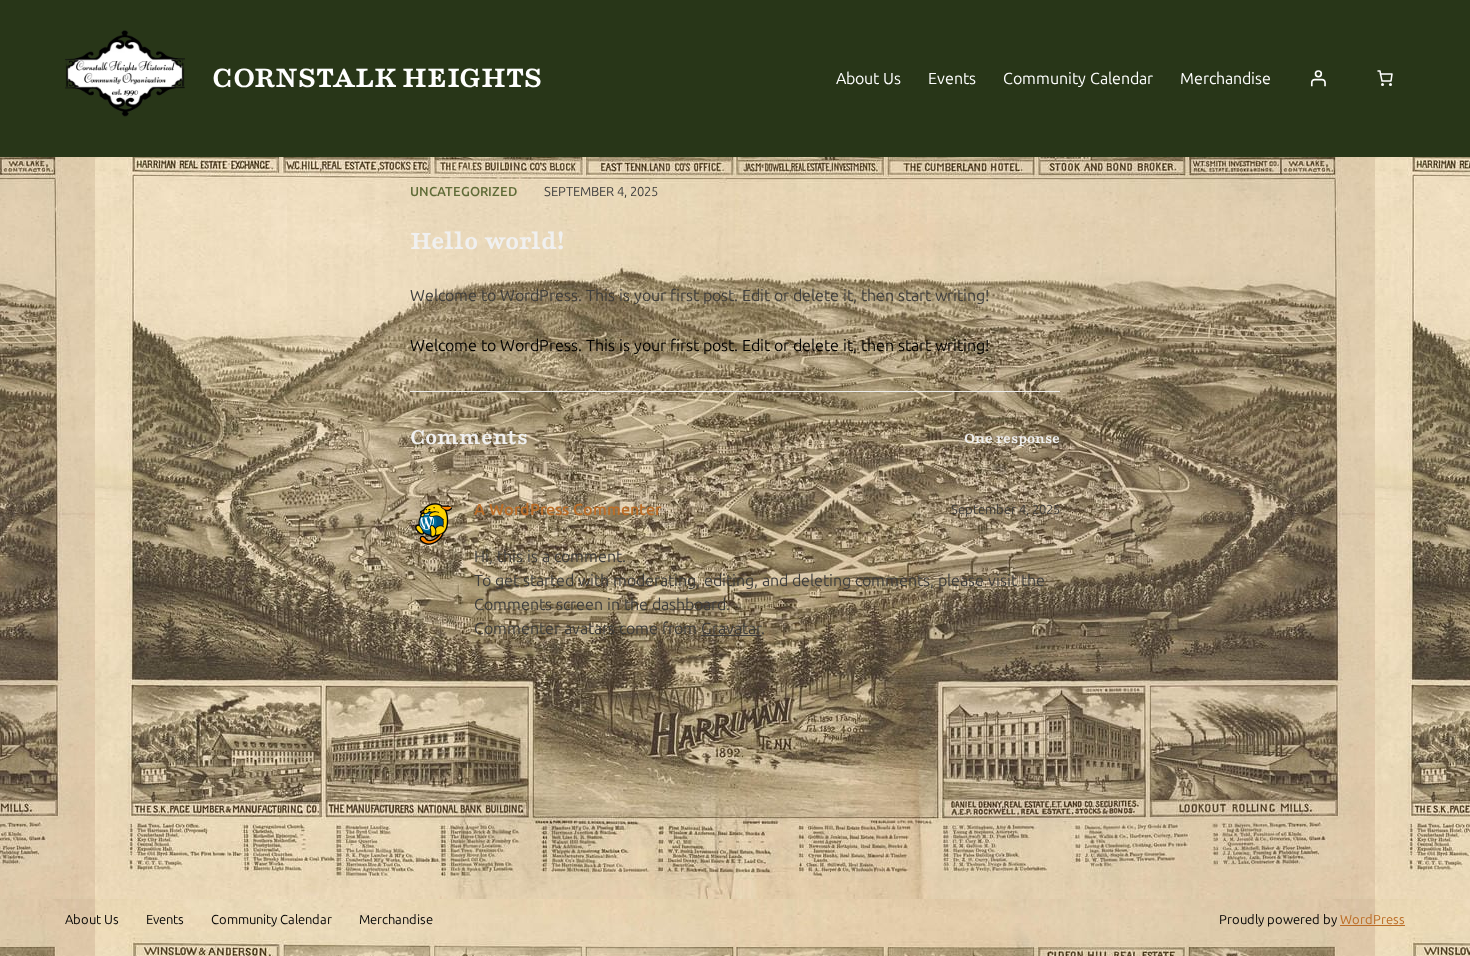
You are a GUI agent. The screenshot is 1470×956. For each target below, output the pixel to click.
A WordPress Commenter (567, 509)
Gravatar (731, 628)
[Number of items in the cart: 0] (1385, 78)
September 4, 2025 (1005, 509)
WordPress (1372, 919)
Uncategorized (463, 191)
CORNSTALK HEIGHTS (377, 78)
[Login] (1318, 78)
